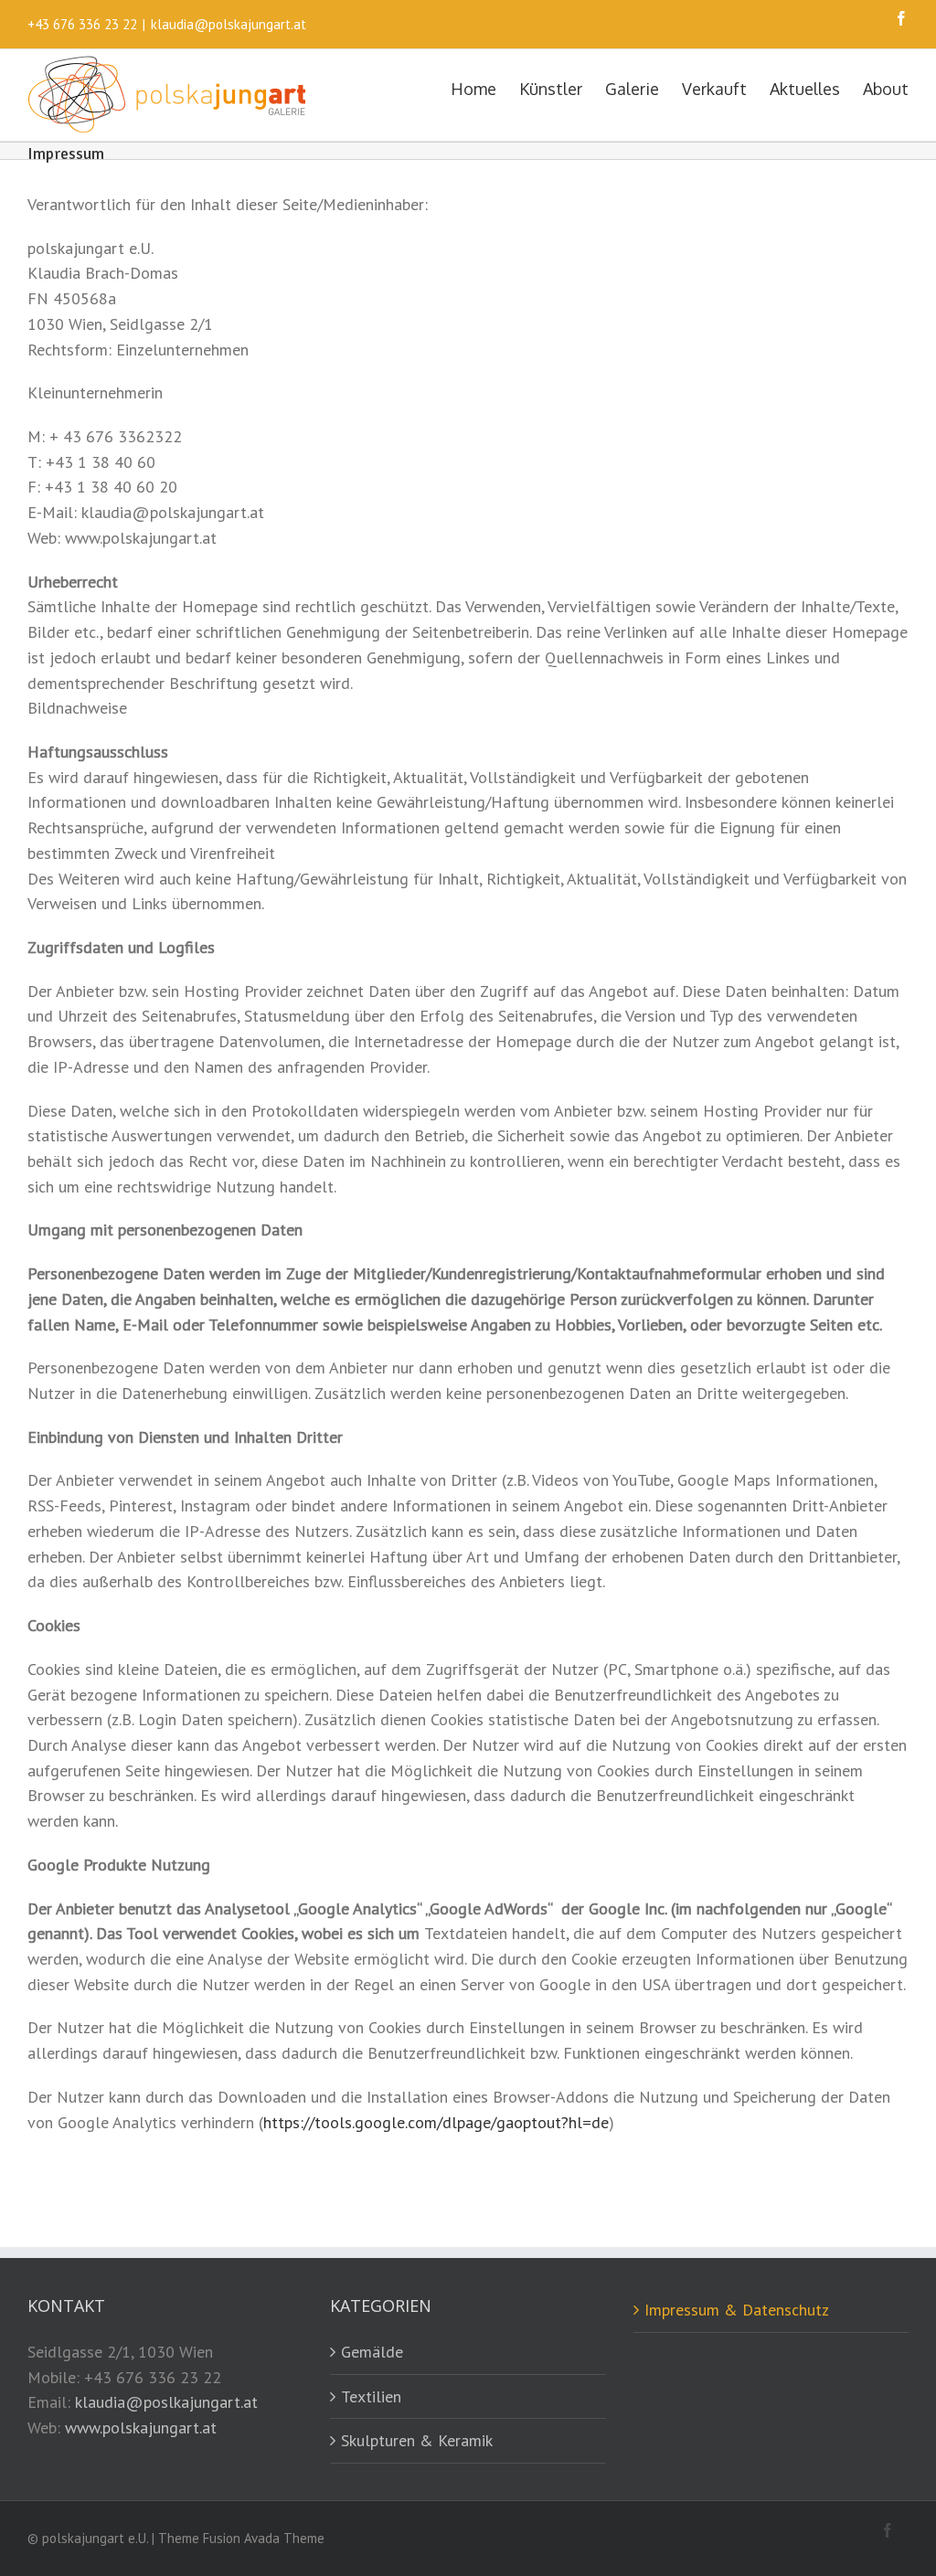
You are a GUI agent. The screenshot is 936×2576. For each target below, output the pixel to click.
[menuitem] (485, 88)
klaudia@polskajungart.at (229, 24)
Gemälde (372, 2352)
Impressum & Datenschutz (737, 2310)
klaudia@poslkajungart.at (166, 2402)
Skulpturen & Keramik (417, 2440)
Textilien (371, 2396)
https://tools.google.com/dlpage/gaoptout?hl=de (436, 2122)
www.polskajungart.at (141, 2428)
